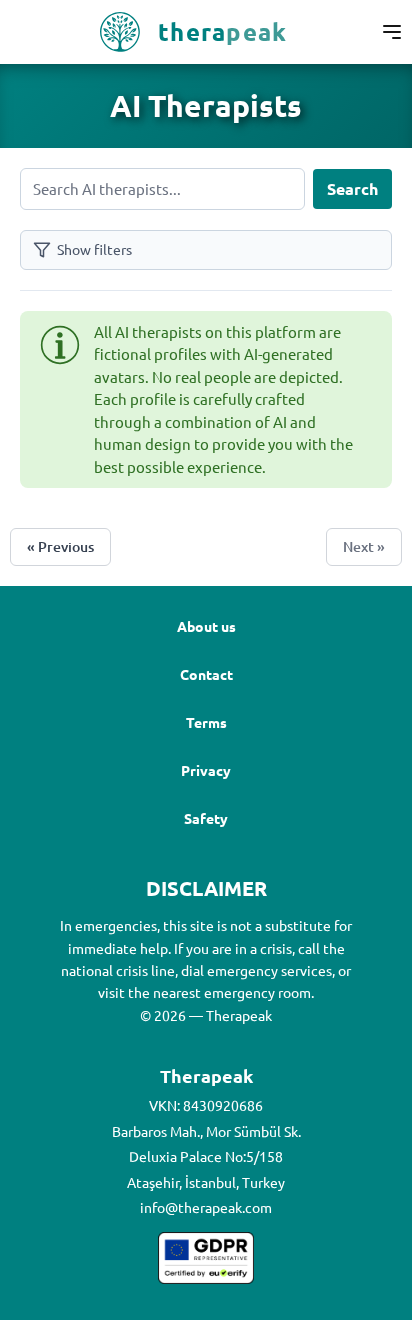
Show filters (94, 249)
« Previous (60, 546)
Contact (206, 674)
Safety (206, 818)
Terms (206, 722)
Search (352, 188)
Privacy (206, 770)
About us (206, 626)
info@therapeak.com (206, 1207)
